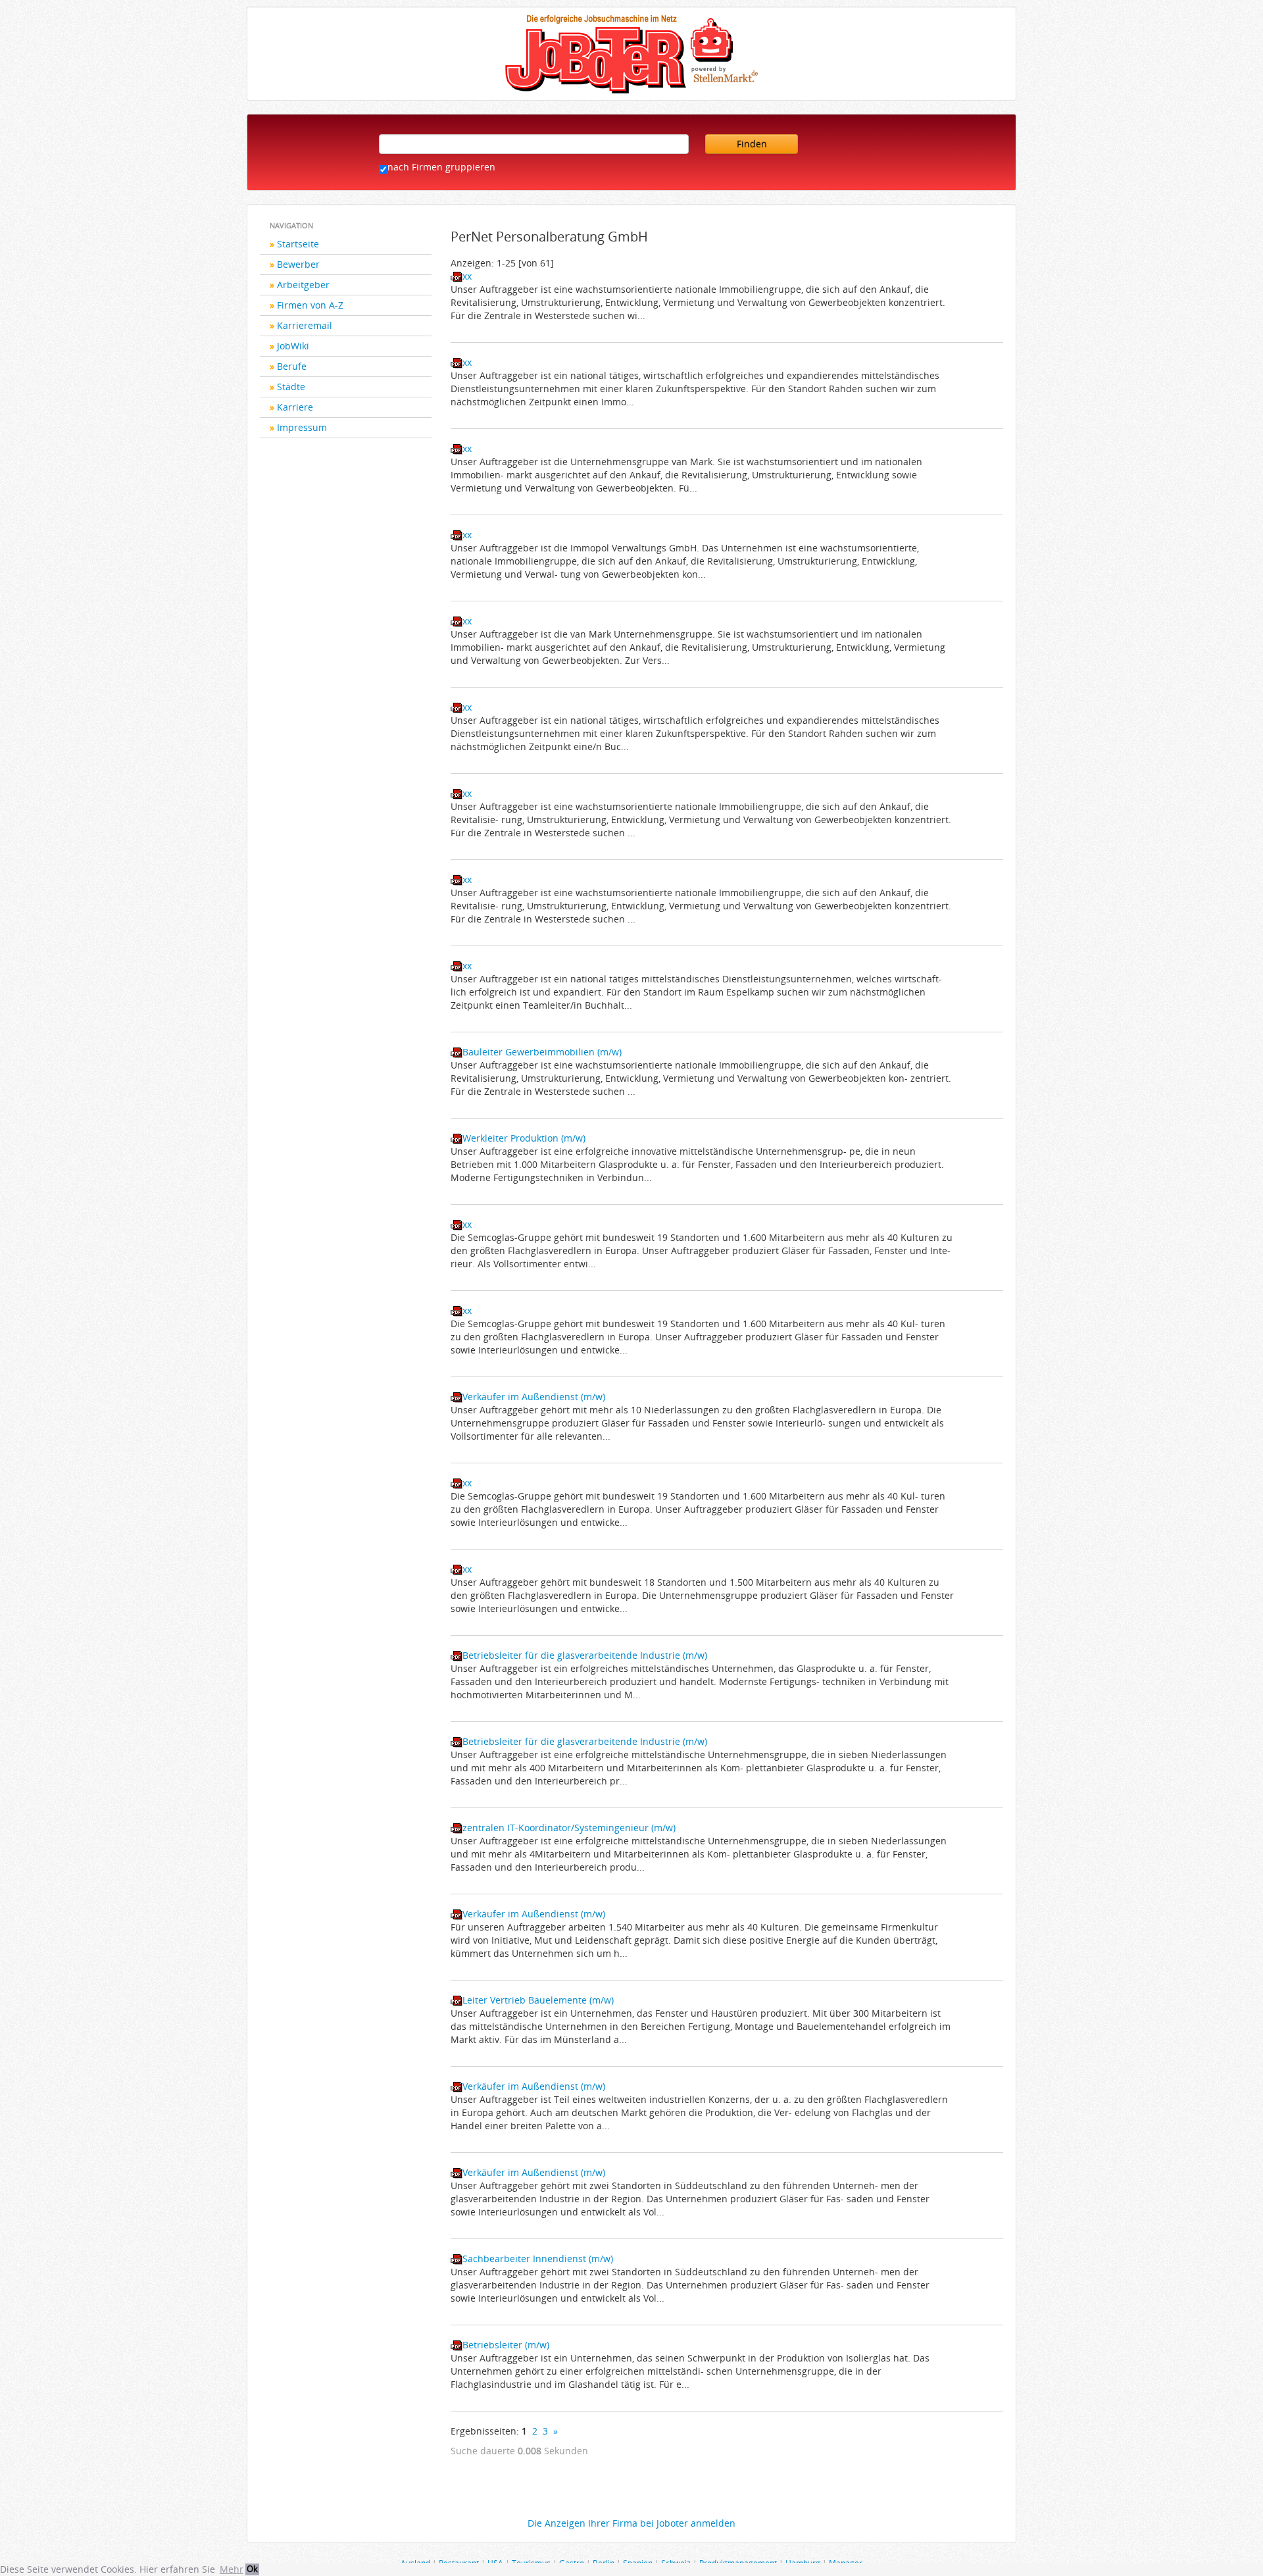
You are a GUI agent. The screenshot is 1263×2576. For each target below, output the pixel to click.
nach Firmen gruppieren (441, 167)
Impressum (302, 427)
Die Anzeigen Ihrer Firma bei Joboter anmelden (631, 2523)
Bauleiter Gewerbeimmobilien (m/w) (542, 1052)
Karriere (295, 407)
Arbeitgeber (303, 285)
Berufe (292, 366)
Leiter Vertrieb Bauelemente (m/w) (538, 2000)
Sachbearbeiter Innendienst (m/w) (538, 2259)
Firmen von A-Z (310, 305)
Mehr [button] (232, 2569)
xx (467, 276)
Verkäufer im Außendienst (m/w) (534, 1397)
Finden (752, 144)
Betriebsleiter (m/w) (506, 2345)
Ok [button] (252, 2569)
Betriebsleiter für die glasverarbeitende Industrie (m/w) (585, 1655)
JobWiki (293, 346)
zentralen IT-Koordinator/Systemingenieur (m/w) (569, 1828)
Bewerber (298, 264)
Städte (291, 387)
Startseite (298, 244)
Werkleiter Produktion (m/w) (524, 1138)
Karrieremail (305, 325)
